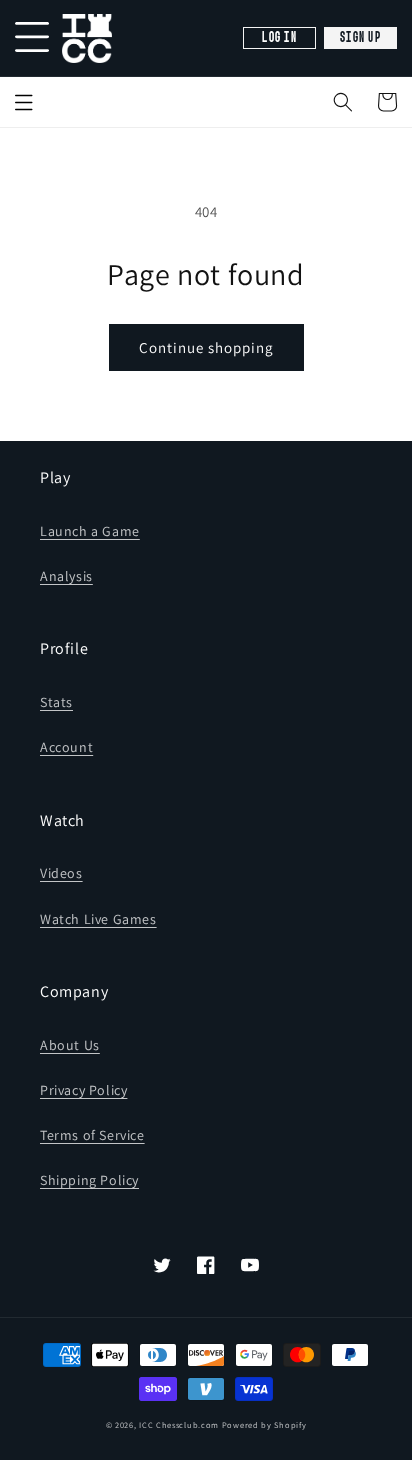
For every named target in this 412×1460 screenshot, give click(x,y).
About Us (70, 1045)
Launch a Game (90, 531)
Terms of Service (92, 1135)
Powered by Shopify (264, 1424)
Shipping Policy (89, 1180)
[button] (343, 102)
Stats (56, 702)
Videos (61, 873)
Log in (279, 38)
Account (66, 747)
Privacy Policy (83, 1090)
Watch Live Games (98, 919)
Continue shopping (206, 347)
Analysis (66, 576)
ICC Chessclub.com (179, 1424)
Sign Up (360, 38)
